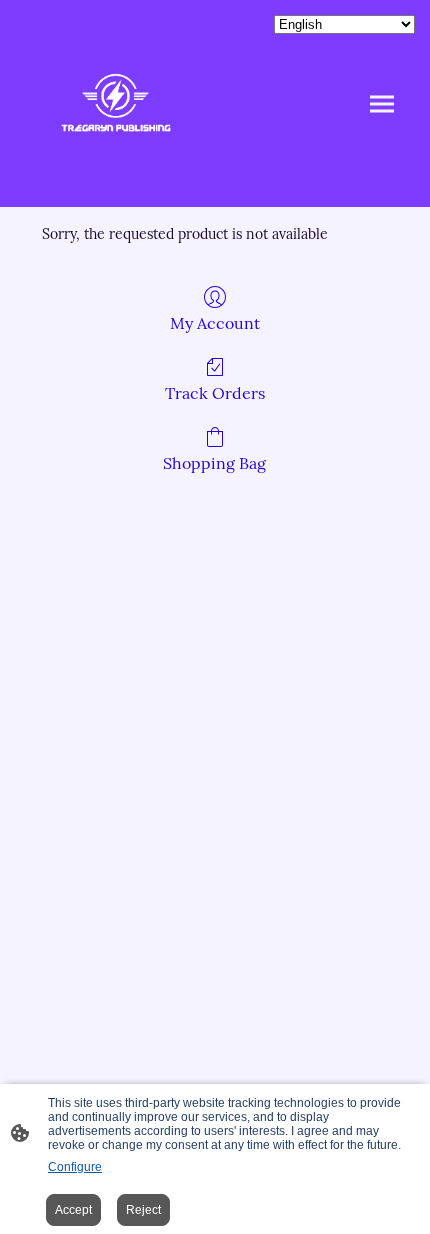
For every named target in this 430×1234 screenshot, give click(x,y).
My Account (215, 323)
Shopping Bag (214, 463)
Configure (75, 1167)
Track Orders (215, 393)
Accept (73, 1210)
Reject (143, 1210)
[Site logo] (115, 103)
